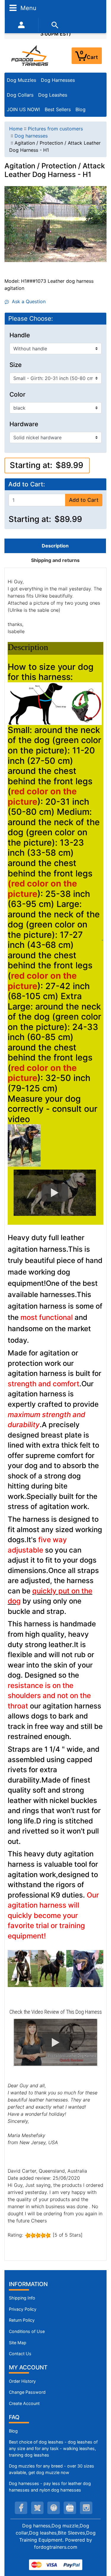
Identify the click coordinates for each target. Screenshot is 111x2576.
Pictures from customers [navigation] (55, 129)
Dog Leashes (53, 95)
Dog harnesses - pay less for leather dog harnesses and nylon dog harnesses (50, 2487)
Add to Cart (84, 500)
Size (16, 365)
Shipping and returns (55, 560)
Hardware (24, 424)
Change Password (27, 2392)
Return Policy (22, 2320)
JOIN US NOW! (23, 109)
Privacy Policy (23, 2309)
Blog (81, 109)
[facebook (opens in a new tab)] (21, 2508)
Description (55, 546)
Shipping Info (22, 2298)
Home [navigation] (16, 129)
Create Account (24, 2403)
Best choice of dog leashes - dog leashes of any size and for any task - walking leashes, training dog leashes (53, 2448)
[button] (55, 1193)
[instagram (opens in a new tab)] (86, 2508)
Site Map (18, 2343)
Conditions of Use (27, 2331)
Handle (20, 335)
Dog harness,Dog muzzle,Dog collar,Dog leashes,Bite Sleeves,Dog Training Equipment (56, 2533)
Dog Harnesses (58, 80)
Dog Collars (20, 95)
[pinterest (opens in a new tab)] (54, 2508)
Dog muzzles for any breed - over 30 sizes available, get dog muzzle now (52, 2469)
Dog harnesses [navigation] (31, 136)
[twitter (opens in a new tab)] (37, 2508)
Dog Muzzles (21, 80)
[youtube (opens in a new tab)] (70, 2508)
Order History (22, 2381)
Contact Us (20, 2354)
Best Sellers (58, 109)
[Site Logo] (30, 55)
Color (17, 395)
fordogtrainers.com (56, 2547)
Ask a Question (27, 301)
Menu (28, 8)
